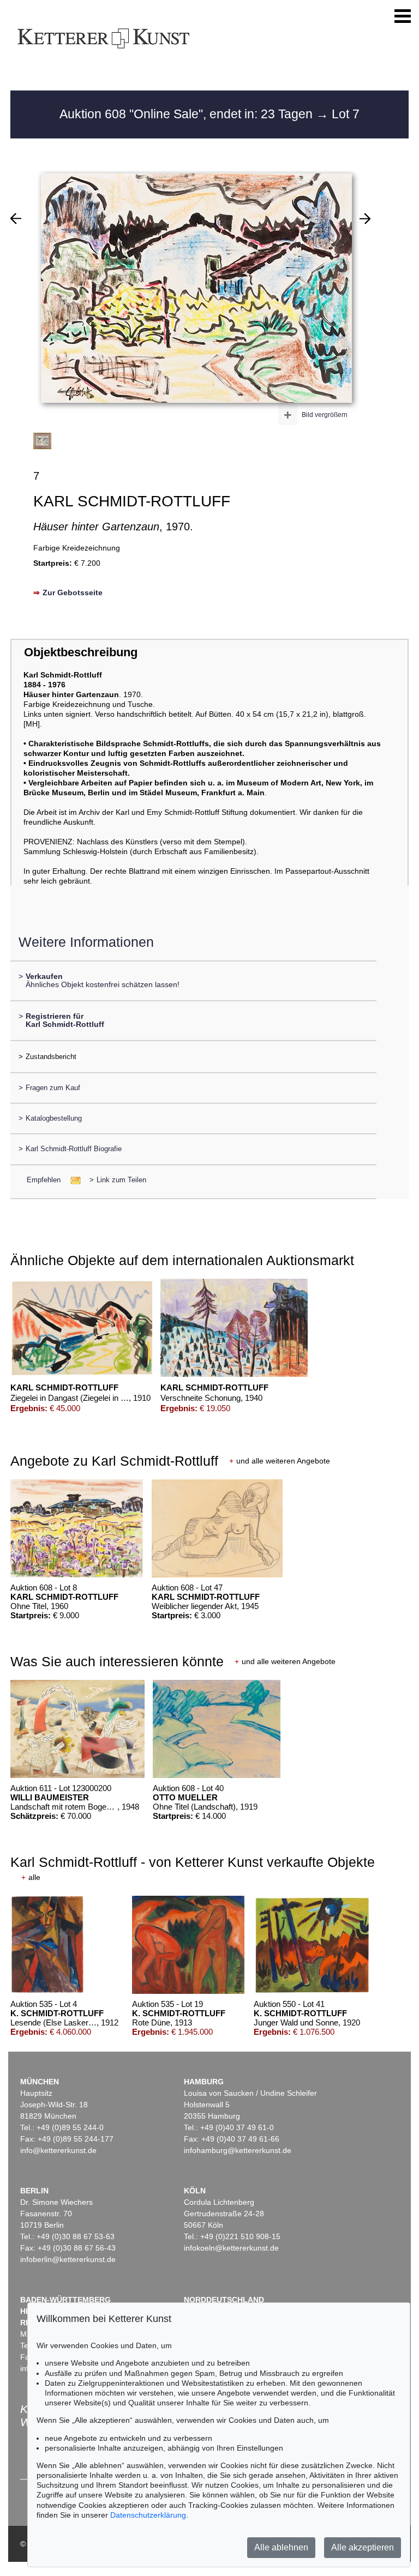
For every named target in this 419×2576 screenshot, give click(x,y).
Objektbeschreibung (81, 652)
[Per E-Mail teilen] (72, 1180)
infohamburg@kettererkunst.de (238, 2150)
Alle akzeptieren (363, 2547)
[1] (16, 219)
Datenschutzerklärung (148, 2515)
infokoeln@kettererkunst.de (231, 2248)
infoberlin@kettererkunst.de (68, 2259)
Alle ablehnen (281, 2547)
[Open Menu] (403, 16)
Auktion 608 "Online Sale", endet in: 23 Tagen (188, 114)
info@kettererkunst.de (58, 2150)
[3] (365, 219)
